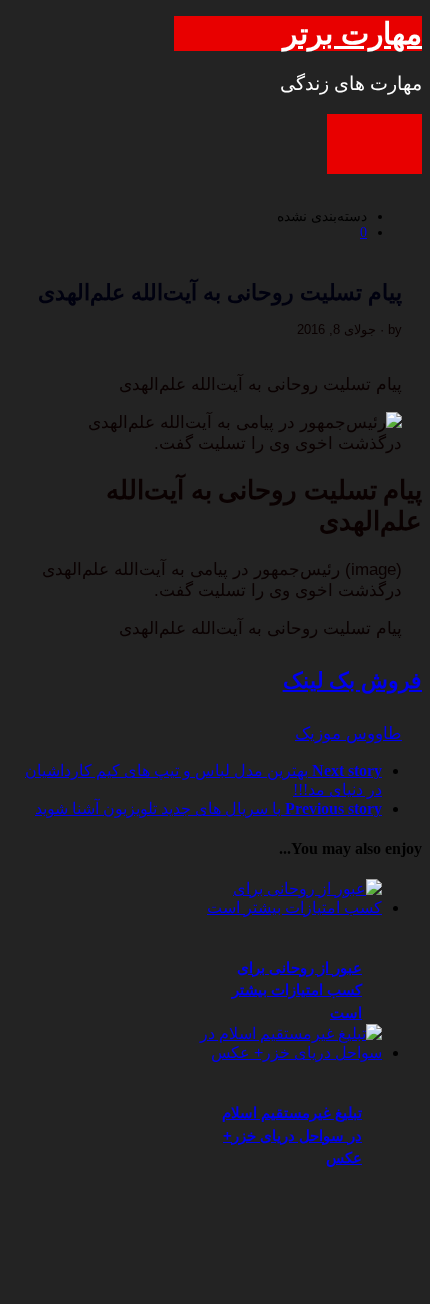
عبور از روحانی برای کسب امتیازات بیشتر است (297, 990)
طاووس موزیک (348, 733)
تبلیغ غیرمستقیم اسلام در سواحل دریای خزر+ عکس (292, 1135)
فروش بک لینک (352, 680)
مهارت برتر (352, 33)
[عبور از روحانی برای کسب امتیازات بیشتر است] (288, 907)
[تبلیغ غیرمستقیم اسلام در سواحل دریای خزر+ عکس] (288, 1052)
